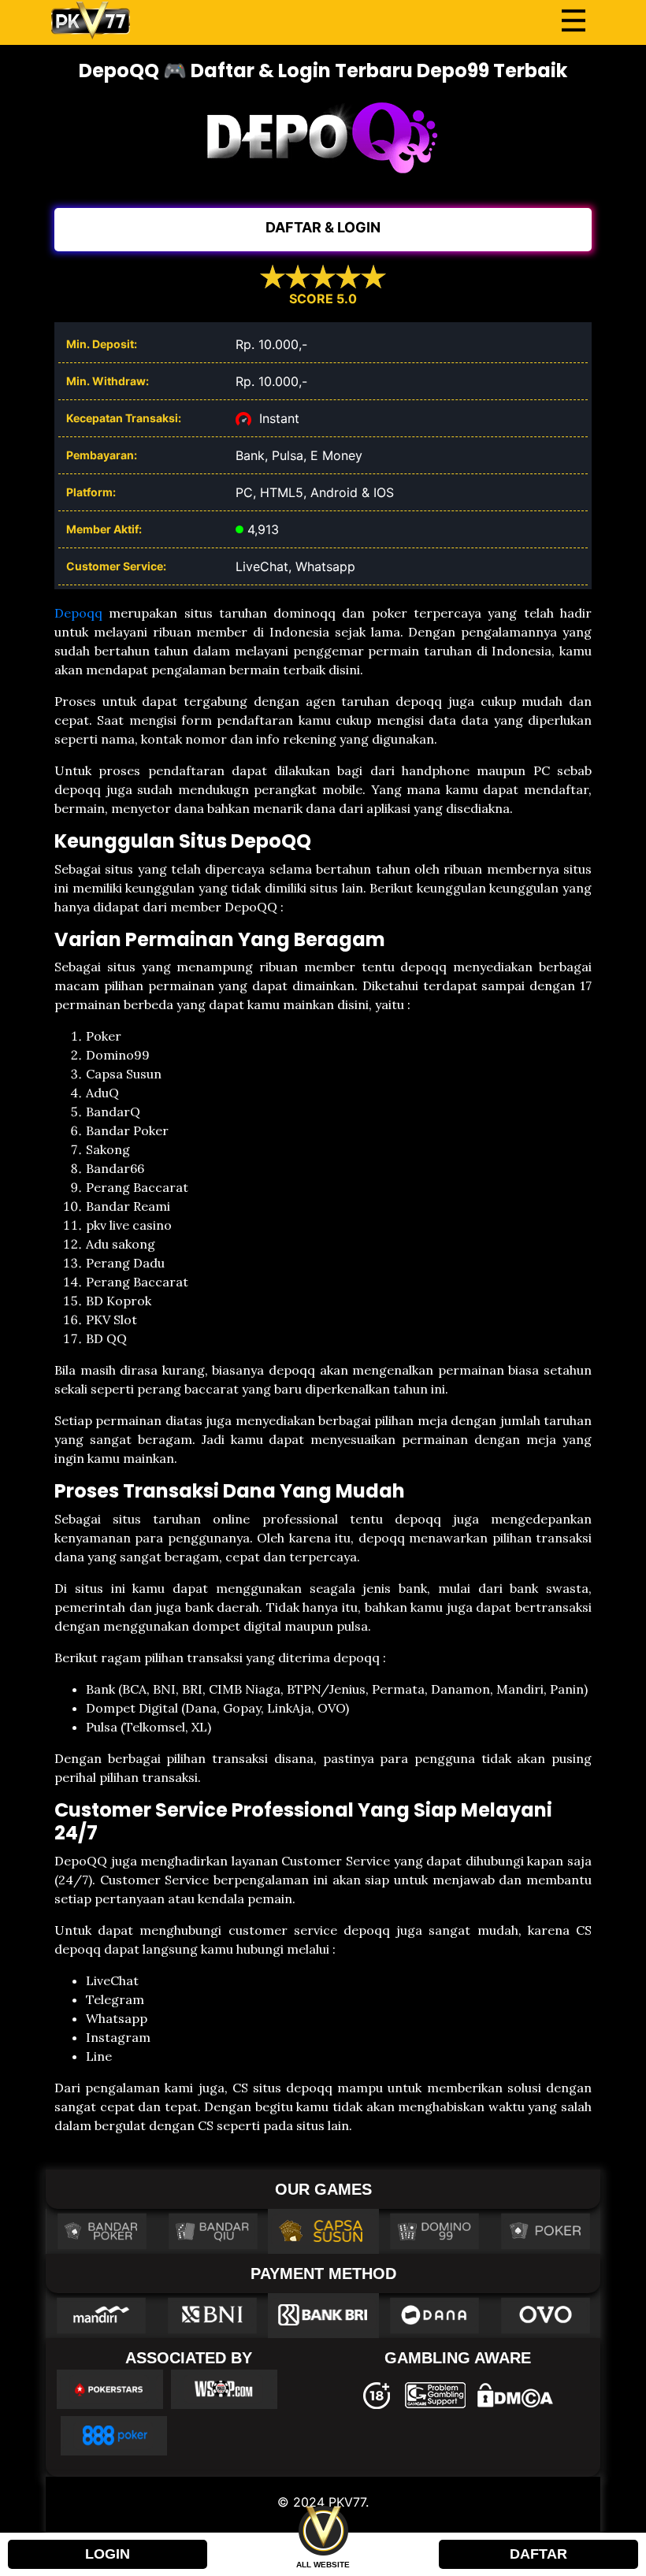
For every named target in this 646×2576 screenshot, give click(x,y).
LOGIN (108, 2554)
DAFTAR (538, 2554)
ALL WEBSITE (323, 2565)
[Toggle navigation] (574, 20)
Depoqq (78, 613)
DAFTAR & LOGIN (323, 227)
